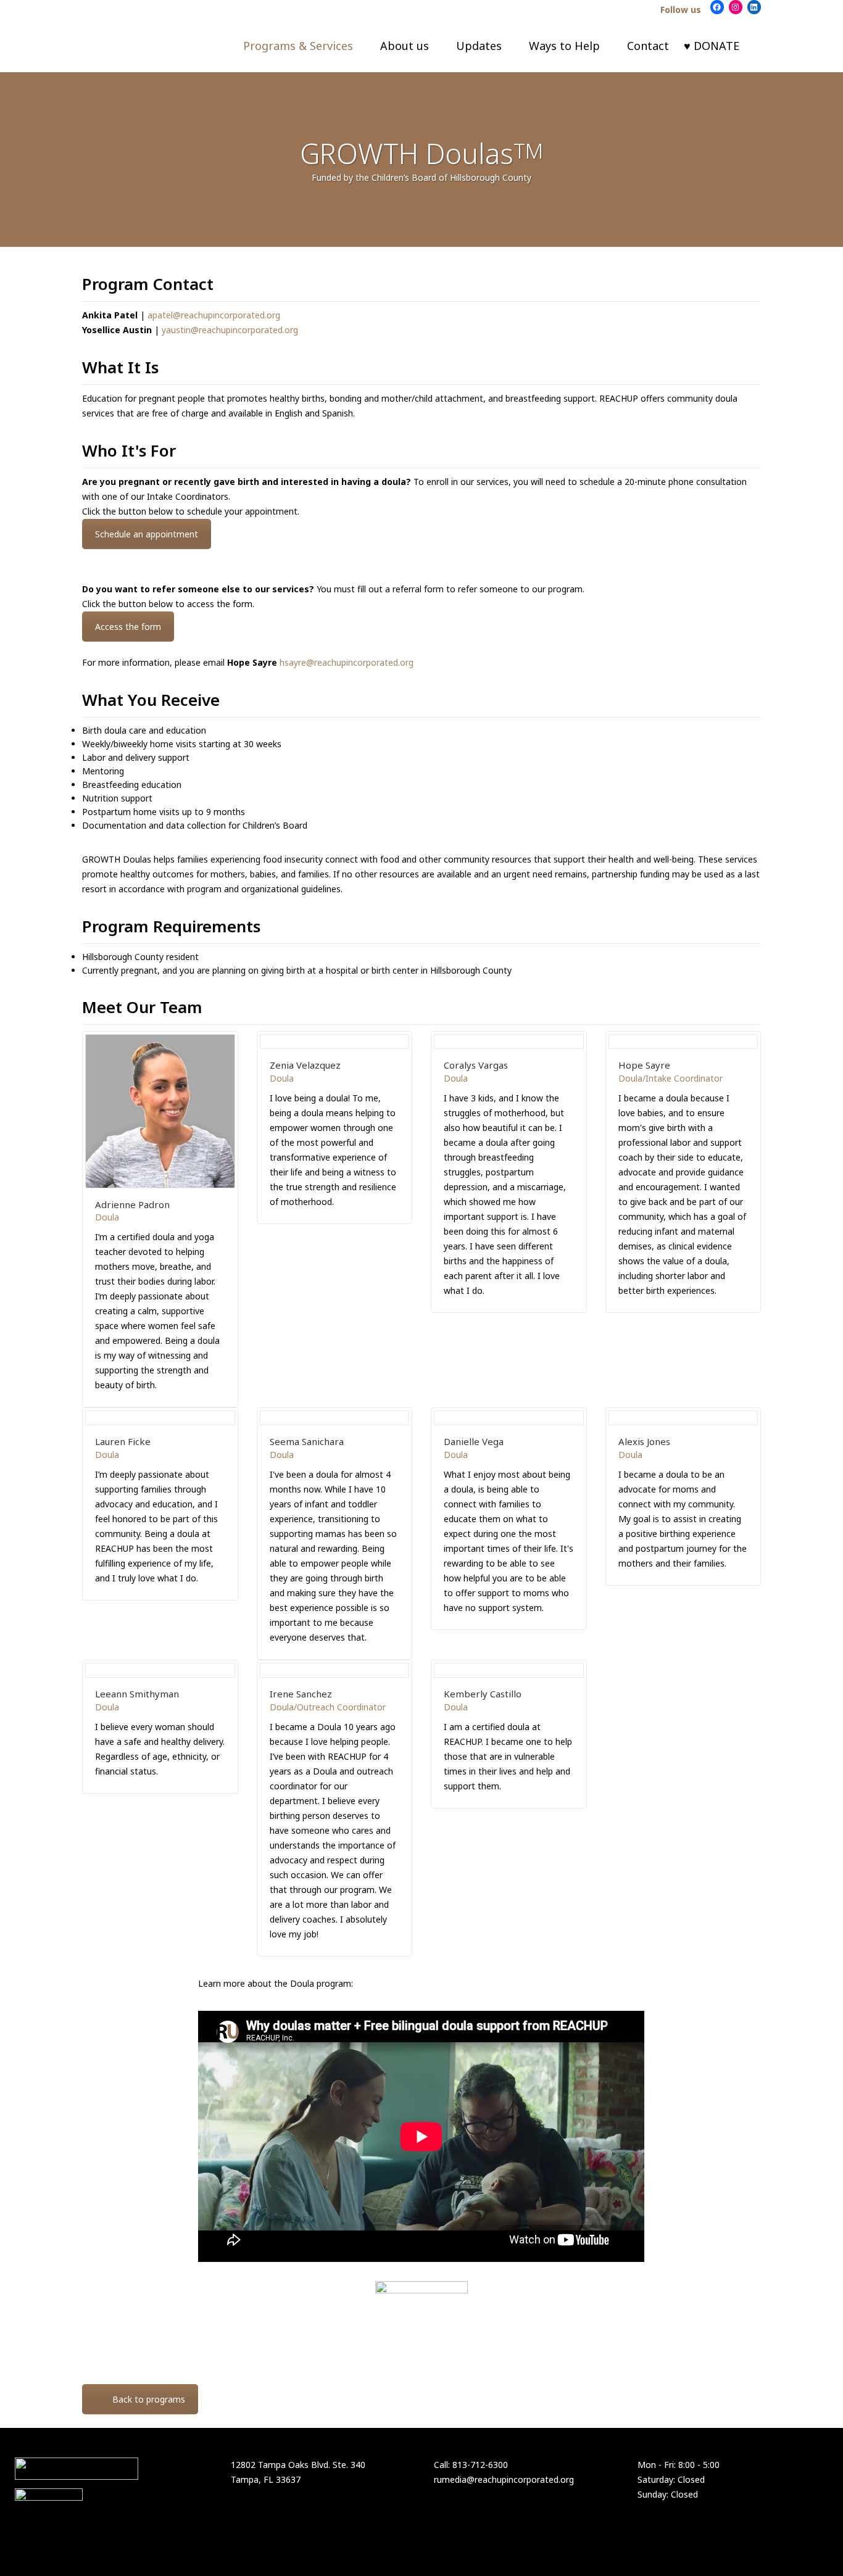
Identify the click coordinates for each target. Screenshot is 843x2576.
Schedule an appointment (147, 534)
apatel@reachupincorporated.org (214, 315)
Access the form (128, 627)
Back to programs (149, 2399)
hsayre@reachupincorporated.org (347, 662)
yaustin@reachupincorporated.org (230, 330)
